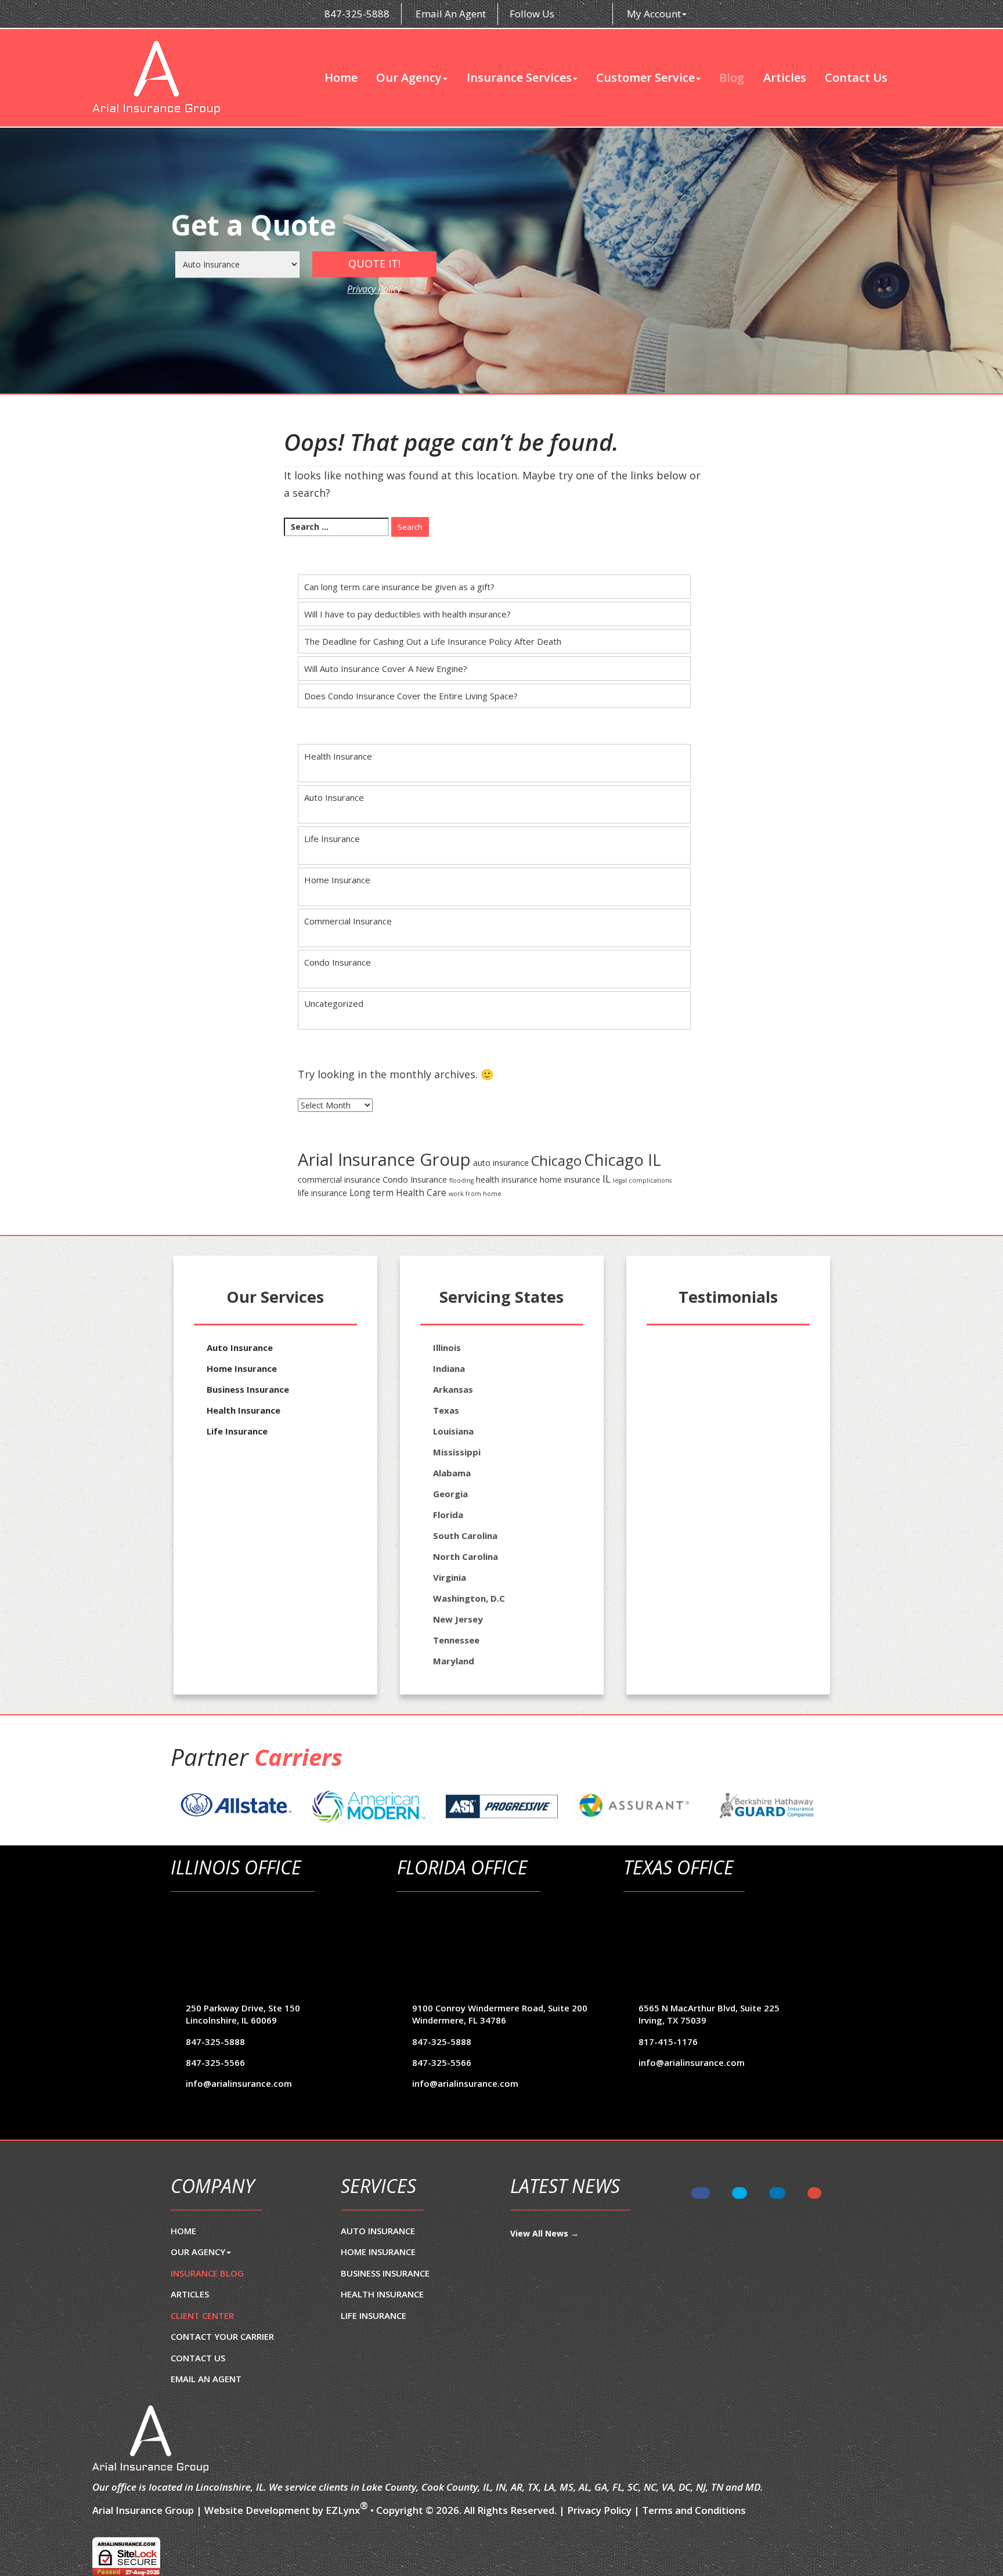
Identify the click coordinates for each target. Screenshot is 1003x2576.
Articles (785, 78)
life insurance (322, 1193)
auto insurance (501, 1163)
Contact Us (856, 78)
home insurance (570, 1179)
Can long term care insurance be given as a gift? (399, 587)
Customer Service (645, 78)
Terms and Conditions (694, 2510)
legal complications (642, 1180)
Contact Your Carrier (222, 2336)
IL (607, 1179)
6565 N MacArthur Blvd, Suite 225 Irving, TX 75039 (709, 2014)
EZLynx (343, 2510)
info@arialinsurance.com (239, 2083)
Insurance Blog (207, 2273)
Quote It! (374, 263)
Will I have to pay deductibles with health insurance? (407, 614)
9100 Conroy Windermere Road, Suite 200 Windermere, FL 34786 (500, 2014)
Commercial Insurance (348, 921)
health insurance (507, 1179)
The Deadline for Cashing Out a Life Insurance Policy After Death (433, 641)
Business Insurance (248, 1389)
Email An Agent (450, 14)
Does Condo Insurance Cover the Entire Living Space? (411, 696)
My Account (654, 14)
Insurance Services (519, 78)
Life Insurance (332, 839)
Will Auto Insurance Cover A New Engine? (386, 669)
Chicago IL (623, 1160)
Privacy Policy (374, 289)
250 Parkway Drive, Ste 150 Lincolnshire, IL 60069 (243, 2014)
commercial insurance (339, 1179)
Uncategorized (334, 1003)
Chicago (556, 1160)
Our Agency (409, 78)
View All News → (544, 2233)
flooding (461, 1180)
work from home (475, 1194)
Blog (732, 78)
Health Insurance (338, 756)
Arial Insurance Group (384, 1159)
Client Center (202, 2315)
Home (341, 78)
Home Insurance (337, 880)
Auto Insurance (334, 797)
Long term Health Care (398, 1193)
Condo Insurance (338, 962)
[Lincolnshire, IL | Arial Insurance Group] (156, 78)
